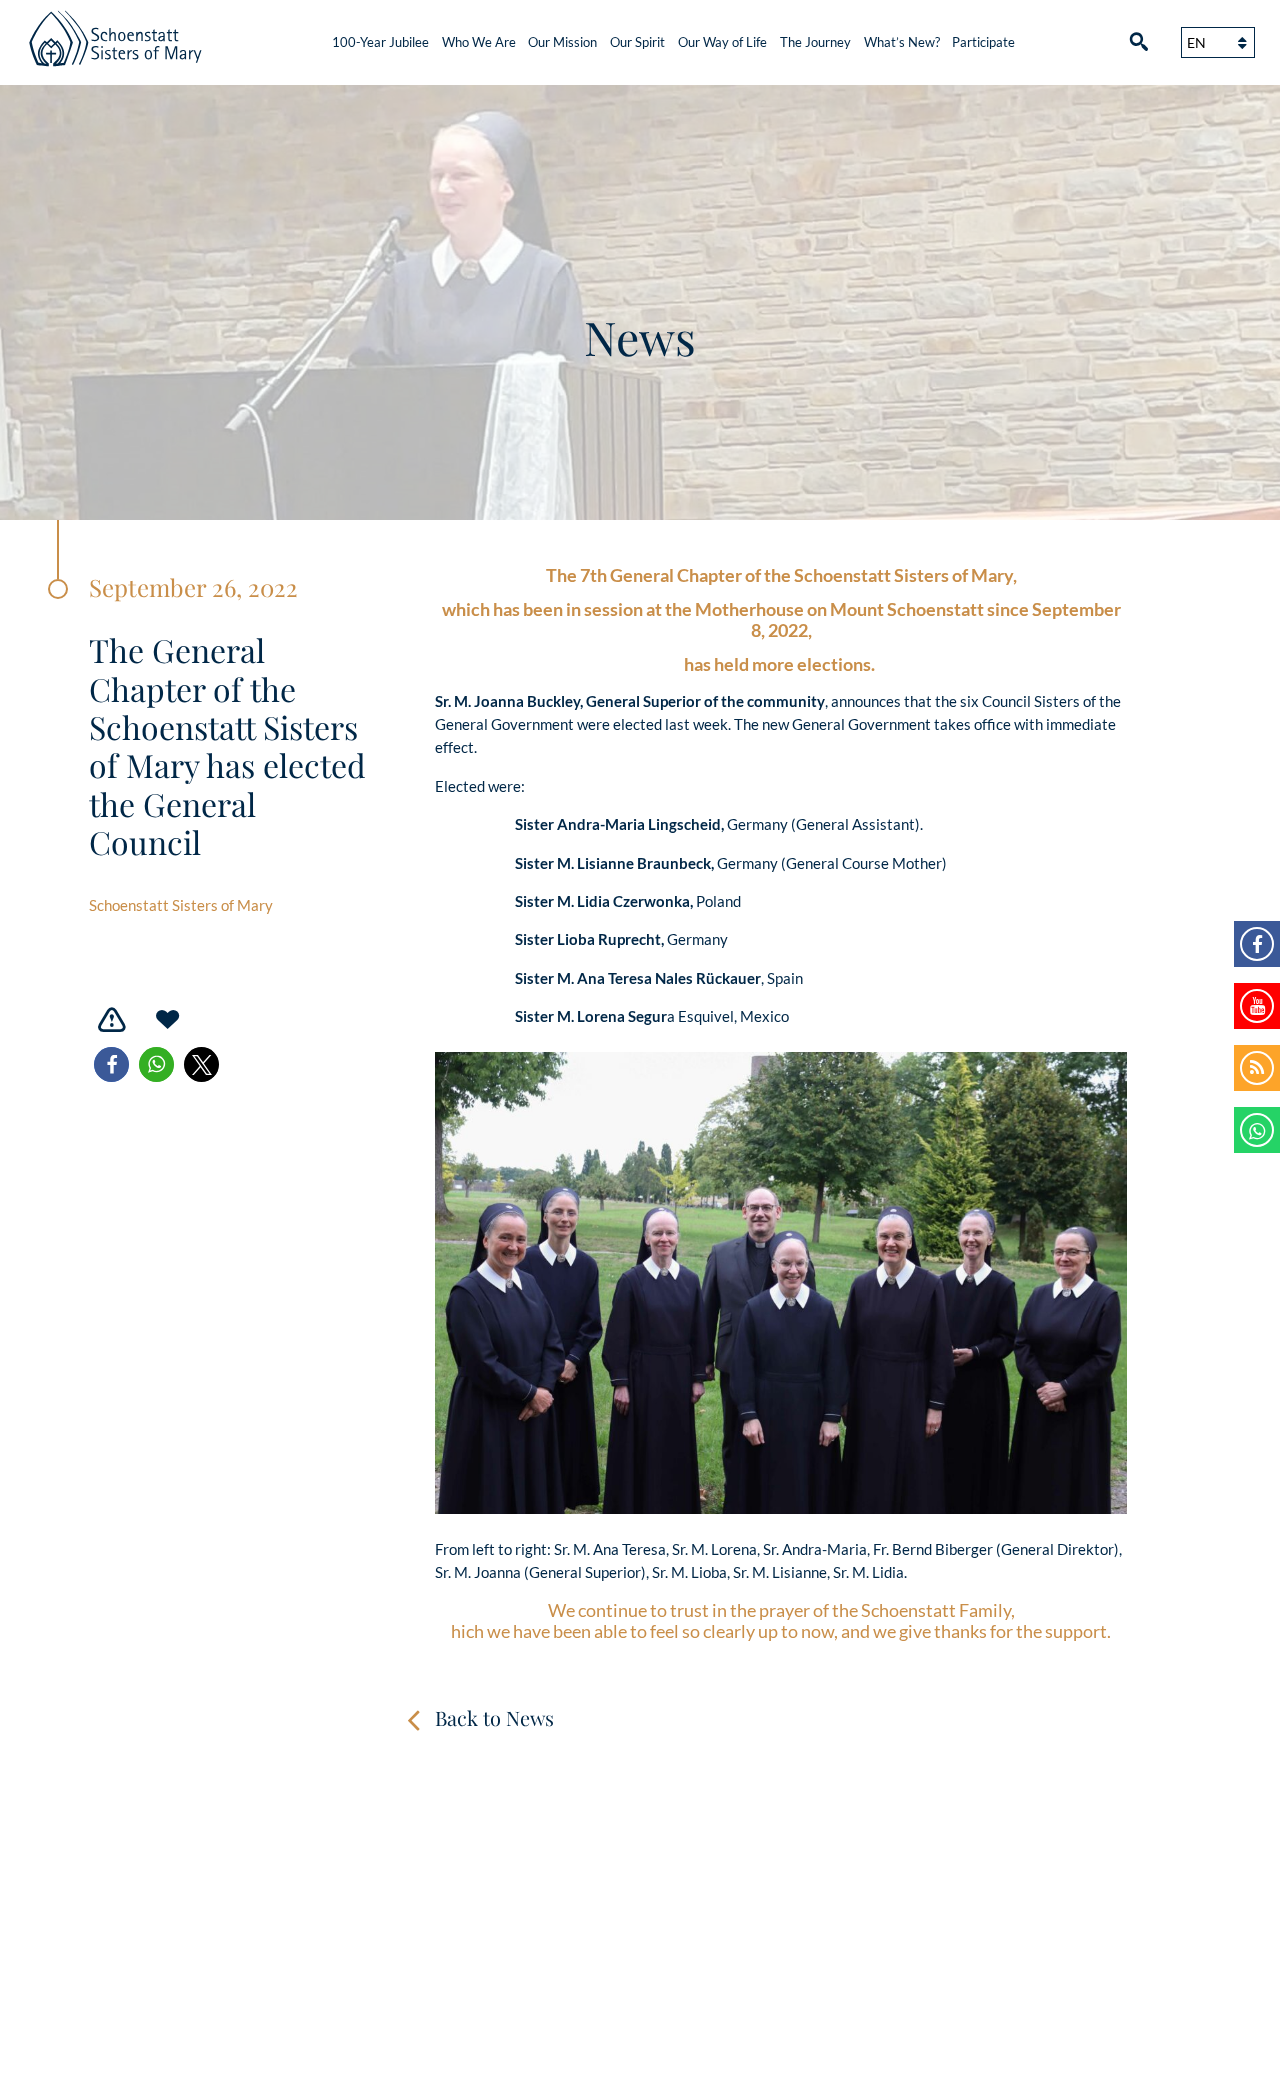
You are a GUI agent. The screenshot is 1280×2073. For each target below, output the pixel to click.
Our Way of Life (722, 42)
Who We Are (479, 42)
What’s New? (902, 42)
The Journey (815, 42)
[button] (111, 1064)
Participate (983, 42)
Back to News (494, 1717)
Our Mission (562, 42)
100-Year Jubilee (380, 42)
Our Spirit (637, 42)
